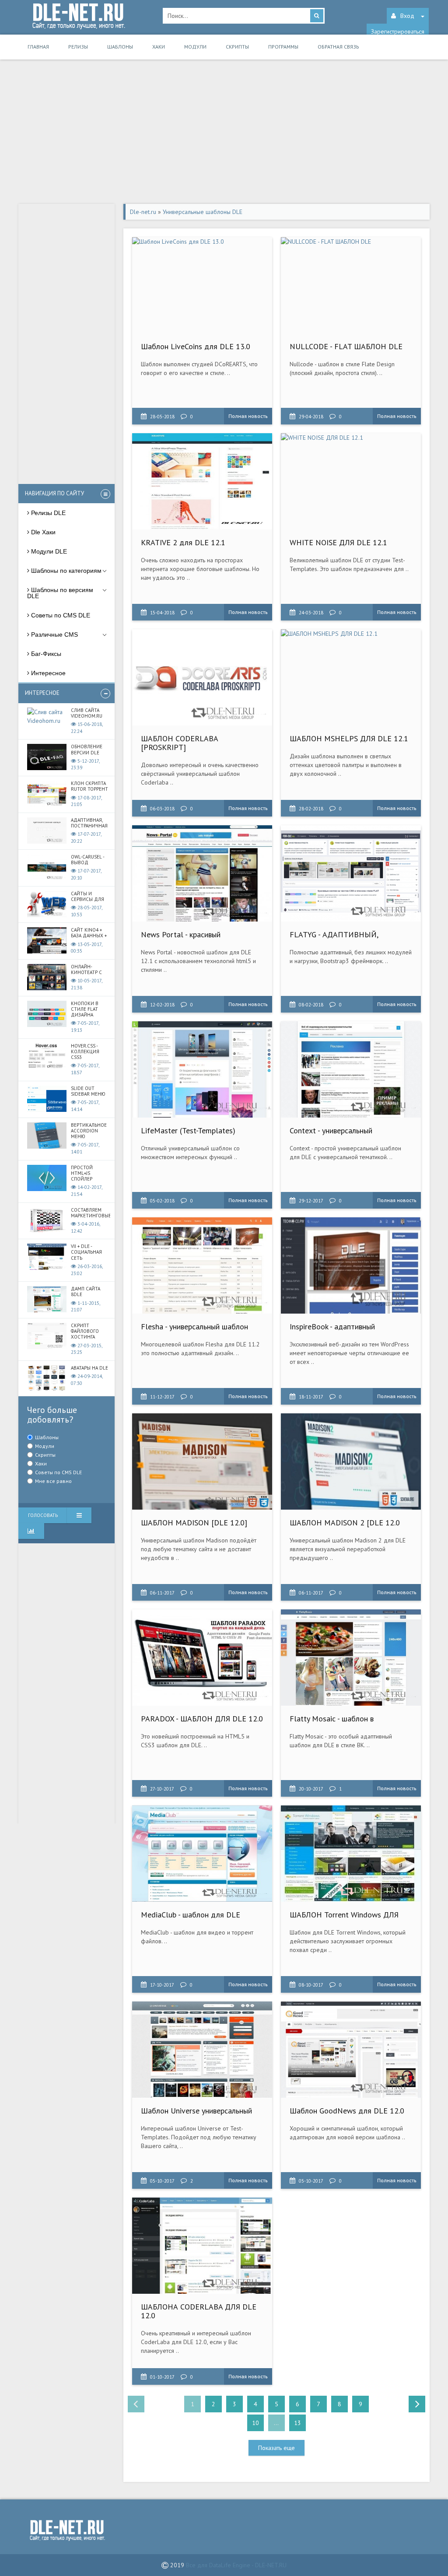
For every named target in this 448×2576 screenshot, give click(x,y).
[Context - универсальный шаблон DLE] (351, 1069)
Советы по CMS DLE (58, 1472)
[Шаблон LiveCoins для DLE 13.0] (202, 285)
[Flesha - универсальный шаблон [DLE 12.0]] (202, 1265)
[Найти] (317, 16)
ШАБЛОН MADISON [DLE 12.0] (194, 1523)
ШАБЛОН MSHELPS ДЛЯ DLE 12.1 (349, 738)
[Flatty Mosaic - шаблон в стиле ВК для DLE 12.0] (351, 1658)
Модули (195, 47)
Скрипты (237, 47)
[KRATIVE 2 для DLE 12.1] (202, 481)
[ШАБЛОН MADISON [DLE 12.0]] (202, 1461)
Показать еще (276, 2448)
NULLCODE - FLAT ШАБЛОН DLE (346, 346)
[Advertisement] (224, 134)
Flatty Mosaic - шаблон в (332, 1719)
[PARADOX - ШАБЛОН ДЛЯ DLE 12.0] (202, 1658)
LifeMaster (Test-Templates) (188, 1130)
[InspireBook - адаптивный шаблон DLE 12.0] (351, 1265)
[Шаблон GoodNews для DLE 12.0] (351, 2050)
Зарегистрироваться (398, 32)
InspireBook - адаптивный (332, 1327)
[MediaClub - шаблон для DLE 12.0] (202, 1854)
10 (255, 2423)
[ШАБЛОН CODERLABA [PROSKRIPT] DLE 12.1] (202, 677)
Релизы (78, 47)
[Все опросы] (31, 1531)
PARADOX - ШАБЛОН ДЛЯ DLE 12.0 (202, 1719)
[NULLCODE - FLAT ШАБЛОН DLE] (351, 285)
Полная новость (248, 416)
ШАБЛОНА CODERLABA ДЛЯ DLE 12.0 (199, 2311)
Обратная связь (338, 47)
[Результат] (79, 1515)
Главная (38, 47)
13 (297, 2423)
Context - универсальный (331, 1130)
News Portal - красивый (181, 934)
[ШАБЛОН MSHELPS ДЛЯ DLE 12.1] (351, 677)
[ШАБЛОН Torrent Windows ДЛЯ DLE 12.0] (351, 1854)
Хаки (159, 47)
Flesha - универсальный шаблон (194, 1327)
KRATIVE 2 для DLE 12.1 (183, 542)
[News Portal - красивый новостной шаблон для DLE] (202, 873)
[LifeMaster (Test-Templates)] (202, 1069)
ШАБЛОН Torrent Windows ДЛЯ (344, 1915)
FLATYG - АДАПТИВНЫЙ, (334, 934)
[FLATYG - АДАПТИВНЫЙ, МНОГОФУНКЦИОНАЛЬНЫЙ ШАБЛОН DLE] (351, 873)
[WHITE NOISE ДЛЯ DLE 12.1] (351, 481)
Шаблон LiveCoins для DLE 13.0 (196, 346)
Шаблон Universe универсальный (196, 2111)
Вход (407, 16)
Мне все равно (53, 1481)
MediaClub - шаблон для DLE (191, 1915)
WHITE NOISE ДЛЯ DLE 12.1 (338, 542)
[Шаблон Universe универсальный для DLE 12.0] (202, 2050)
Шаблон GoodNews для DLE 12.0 (347, 2111)
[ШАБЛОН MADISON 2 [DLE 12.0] (351, 1461)
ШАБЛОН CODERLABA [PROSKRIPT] (179, 743)
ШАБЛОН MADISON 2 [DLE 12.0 (345, 1523)
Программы (283, 47)
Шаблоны (120, 47)
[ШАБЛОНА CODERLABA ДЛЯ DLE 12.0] (202, 2246)
